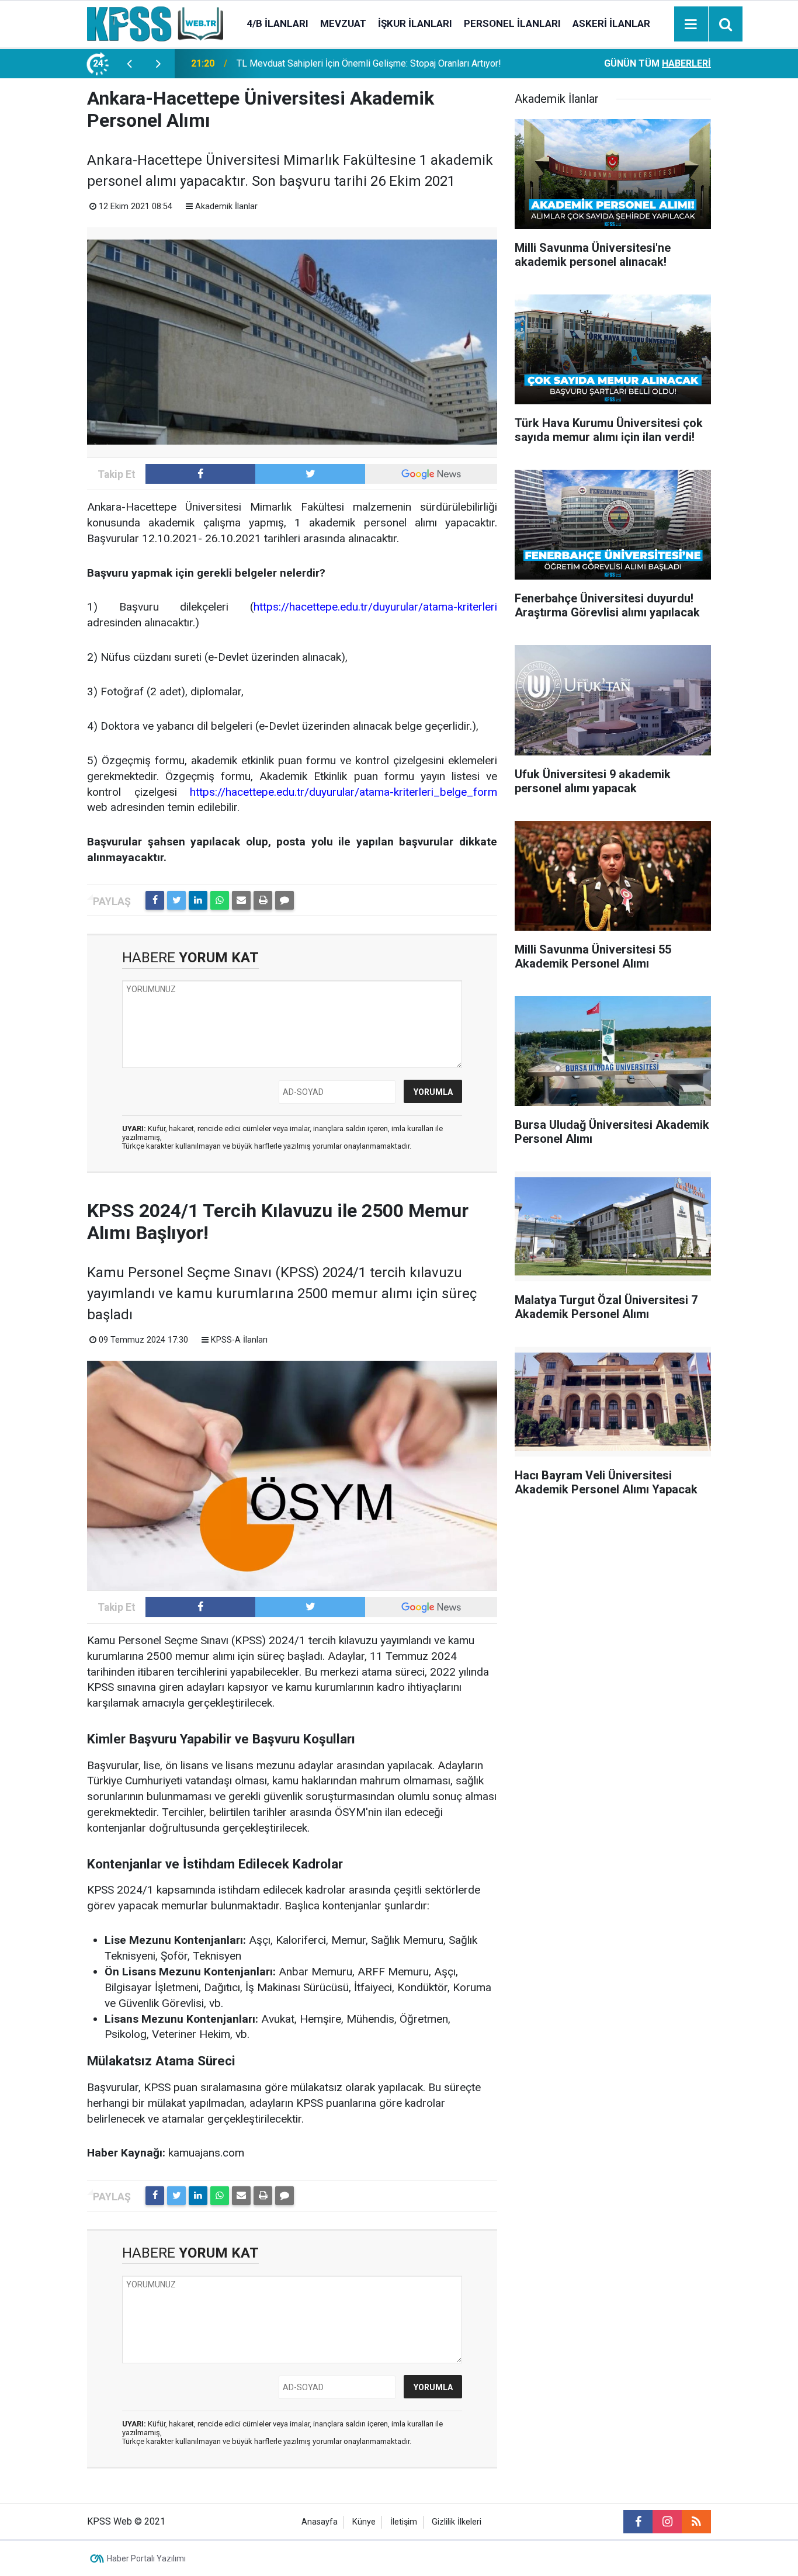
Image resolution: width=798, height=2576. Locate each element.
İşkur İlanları (415, 23)
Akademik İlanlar (226, 207)
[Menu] (691, 25)
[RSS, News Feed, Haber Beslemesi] (696, 2522)
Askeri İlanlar (611, 23)
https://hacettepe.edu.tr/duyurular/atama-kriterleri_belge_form (344, 792)
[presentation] (129, 64)
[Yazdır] (263, 900)
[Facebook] (155, 900)
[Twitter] (176, 900)
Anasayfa (320, 2522)
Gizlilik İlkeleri (457, 2522)
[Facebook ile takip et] (200, 474)
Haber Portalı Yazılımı (146, 2558)
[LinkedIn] (198, 900)
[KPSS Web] (155, 23)
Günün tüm (658, 63)
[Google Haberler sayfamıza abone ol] (431, 474)
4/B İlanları (277, 23)
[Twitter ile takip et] (310, 474)
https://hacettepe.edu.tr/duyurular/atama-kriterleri (375, 607)
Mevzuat (343, 23)
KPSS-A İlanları (239, 1340)
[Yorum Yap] (284, 900)
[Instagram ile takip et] (667, 2522)
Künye (364, 2522)
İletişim (404, 2522)
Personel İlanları (512, 23)
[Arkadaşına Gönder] (241, 900)
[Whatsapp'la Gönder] (220, 900)
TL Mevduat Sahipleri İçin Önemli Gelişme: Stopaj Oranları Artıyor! (369, 63)
